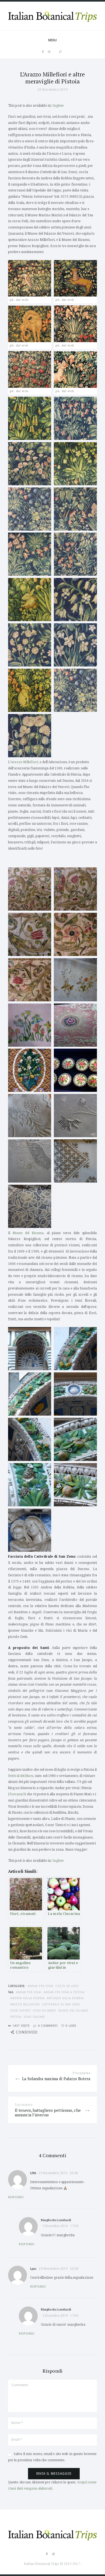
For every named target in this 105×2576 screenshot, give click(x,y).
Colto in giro (67, 1986)
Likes (71, 2026)
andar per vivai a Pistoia (64, 1992)
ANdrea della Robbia (27, 1998)
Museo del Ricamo (28, 1233)
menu (52, 40)
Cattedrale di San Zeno (61, 2004)
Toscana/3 (17, 1794)
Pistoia (16, 2017)
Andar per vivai (41, 1986)
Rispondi (16, 2197)
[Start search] (60, 52)
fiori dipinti (20, 2011)
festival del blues (21, 1776)
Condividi (27, 2032)
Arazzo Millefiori (24, 762)
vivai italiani (34, 2017)
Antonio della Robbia (65, 1998)
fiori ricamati (44, 2011)
